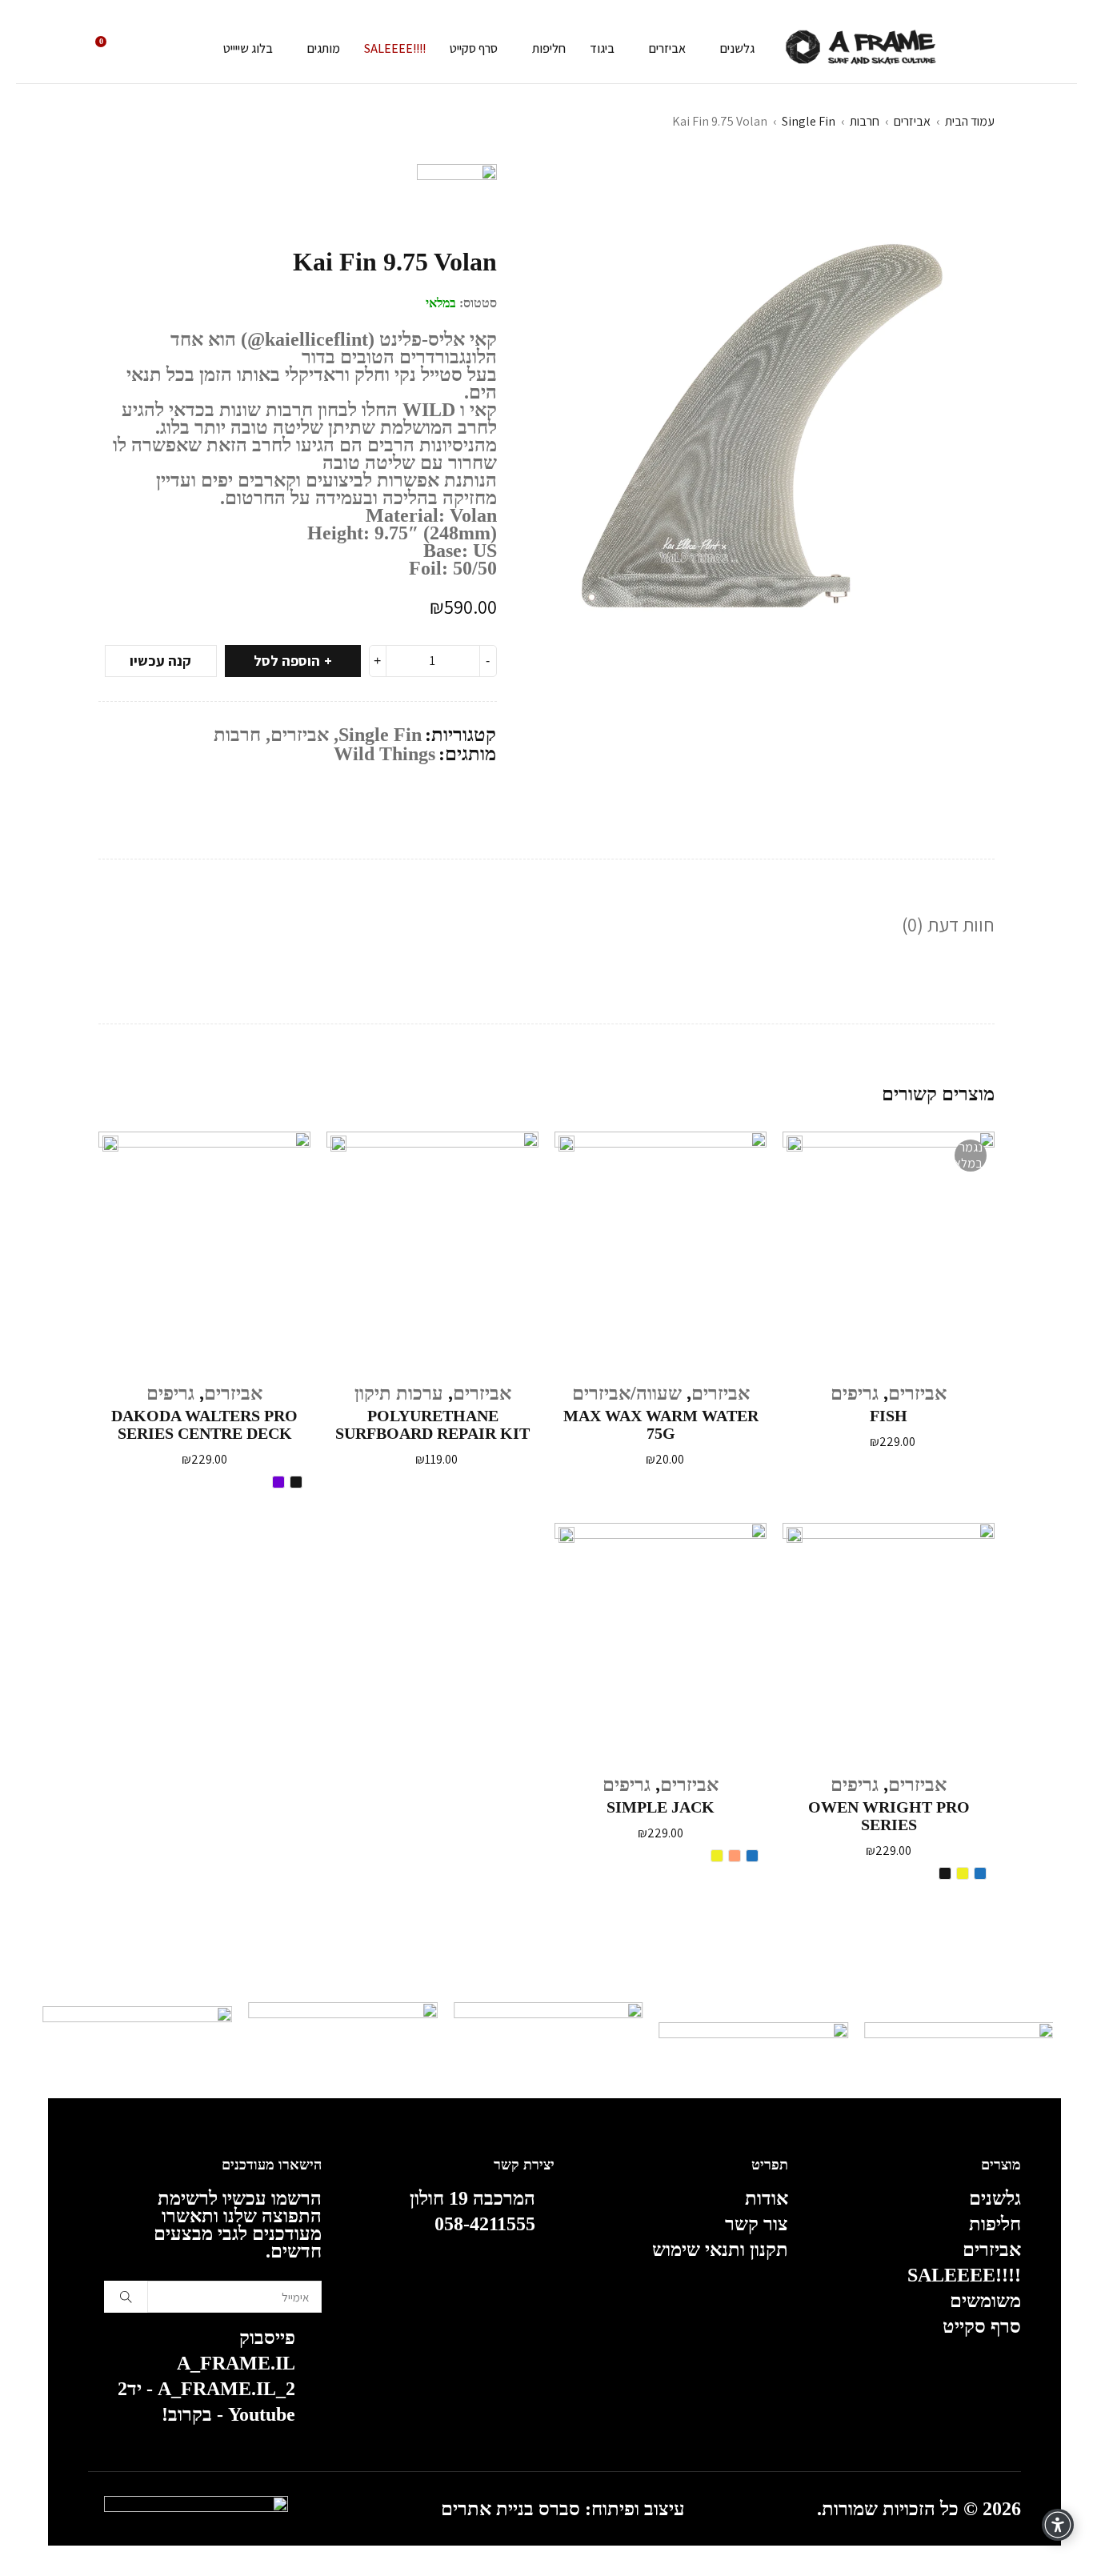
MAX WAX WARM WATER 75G (661, 1424)
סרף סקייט (982, 2326)
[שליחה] (126, 2297)
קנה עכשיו (160, 661)
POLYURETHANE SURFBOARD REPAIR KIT (432, 1424)
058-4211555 (485, 2224)
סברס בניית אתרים (510, 2509)
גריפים (855, 1393)
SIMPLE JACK (661, 1807)
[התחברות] (147, 49)
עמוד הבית (970, 121)
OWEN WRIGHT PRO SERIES (889, 1816)
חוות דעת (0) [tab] (948, 924)
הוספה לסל (287, 661)
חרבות (865, 121)
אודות (767, 2198)
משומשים (985, 2301)
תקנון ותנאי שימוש (720, 2249)
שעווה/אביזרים (627, 1393)
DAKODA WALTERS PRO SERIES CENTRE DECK (204, 1424)
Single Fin (809, 121)
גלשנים (995, 2198)
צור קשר (757, 2224)
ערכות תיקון (399, 1393)
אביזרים (912, 121)
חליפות (995, 2224)
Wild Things (384, 754)
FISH (889, 1416)
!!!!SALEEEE (964, 2275)
